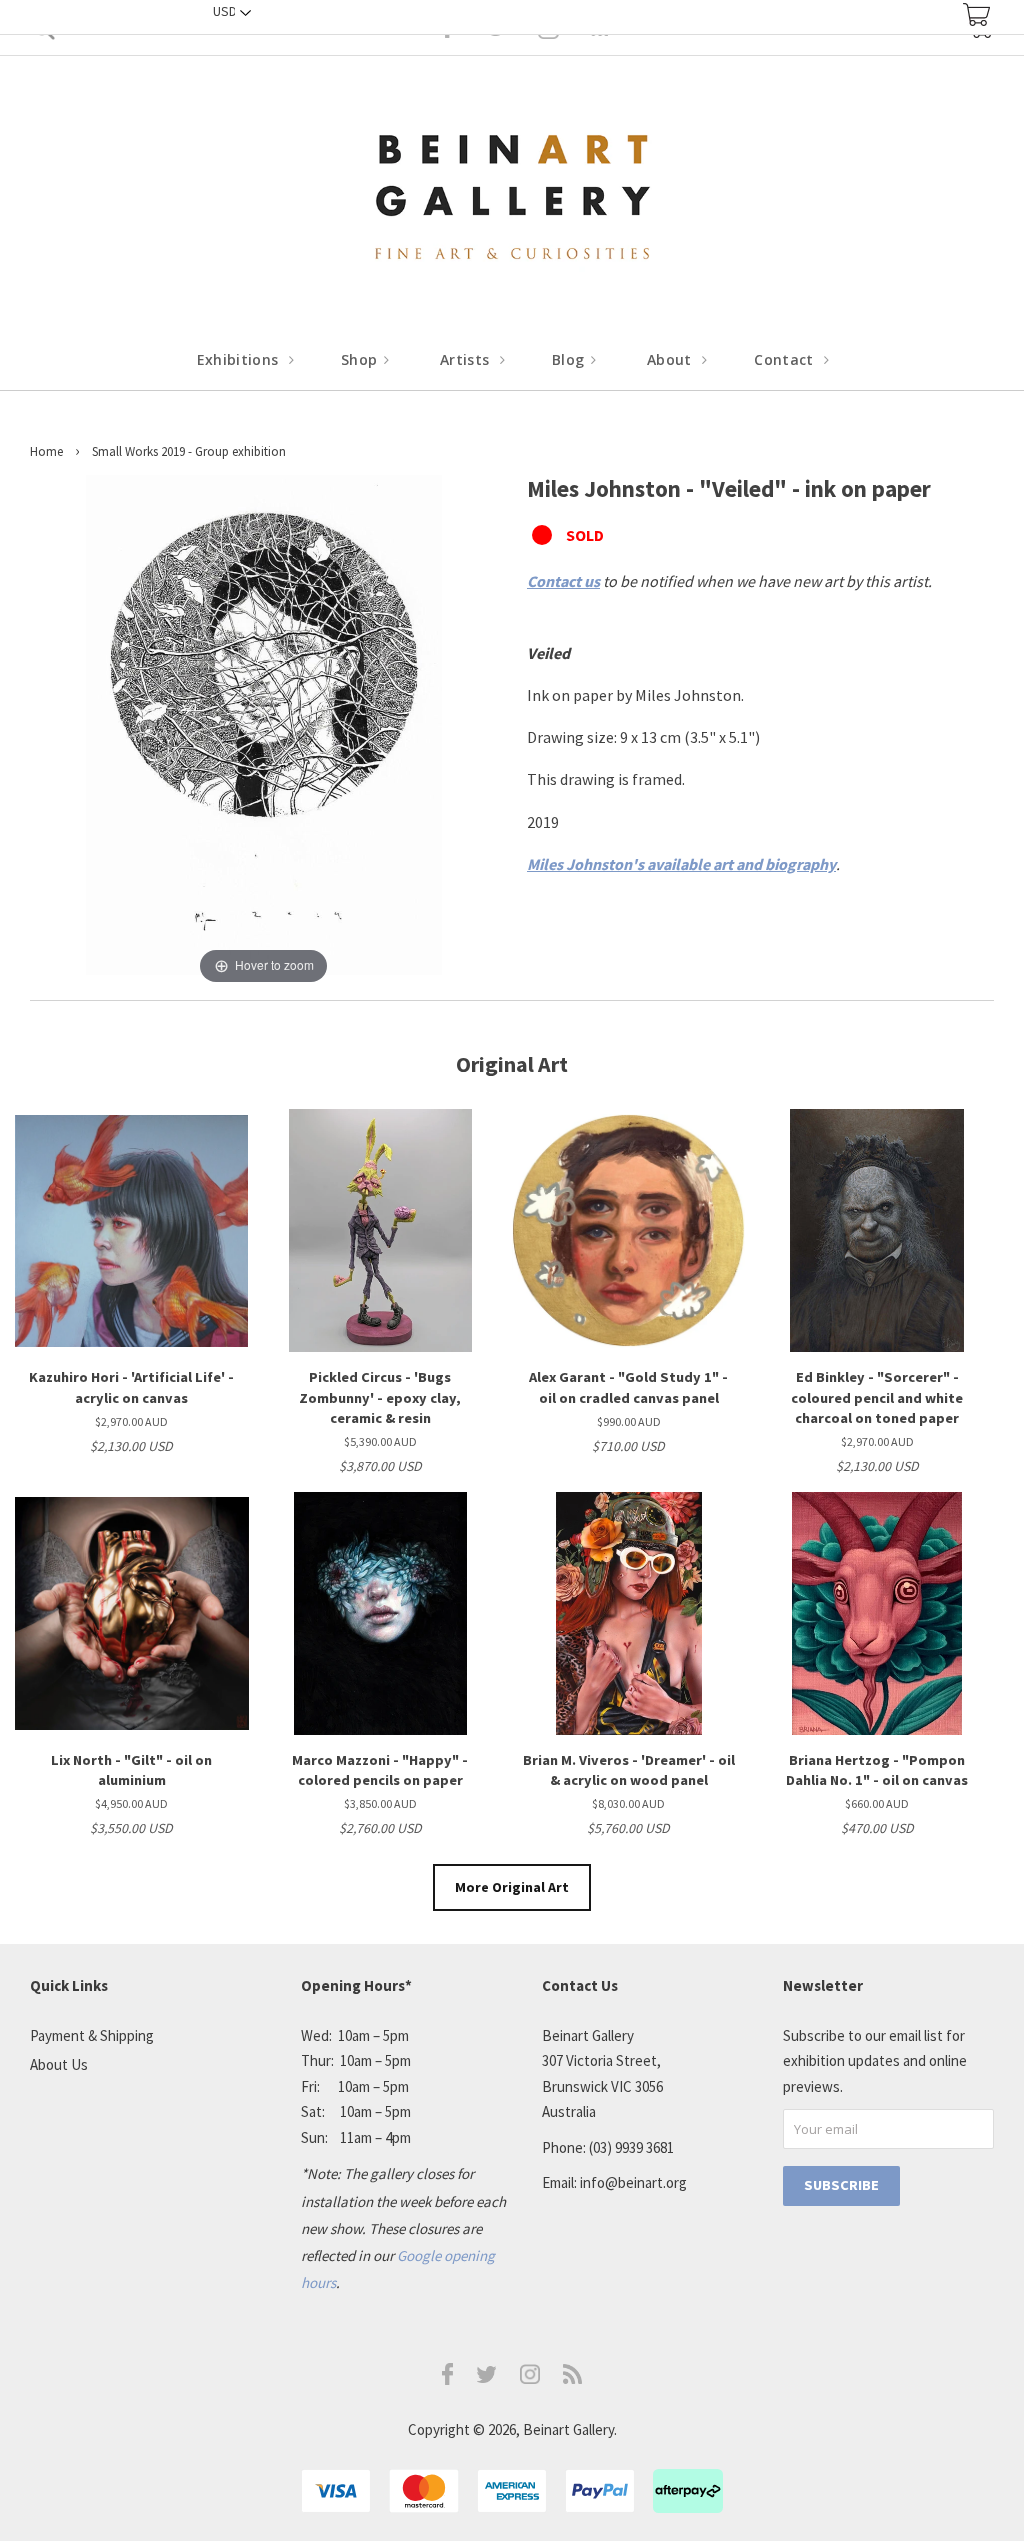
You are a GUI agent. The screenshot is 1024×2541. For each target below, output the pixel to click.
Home (46, 451)
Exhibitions (240, 359)
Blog (570, 359)
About (671, 359)
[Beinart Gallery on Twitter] (487, 2377)
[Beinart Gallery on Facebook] (448, 2379)
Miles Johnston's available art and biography (681, 864)
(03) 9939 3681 (631, 2147)
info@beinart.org (633, 2182)
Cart (976, 14)
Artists (467, 359)
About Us (59, 2064)
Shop (361, 359)
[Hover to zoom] (264, 730)
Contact (786, 359)
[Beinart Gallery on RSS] (573, 2378)
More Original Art (512, 1887)
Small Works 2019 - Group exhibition (189, 451)
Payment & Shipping (92, 2035)
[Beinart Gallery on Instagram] (530, 2378)
